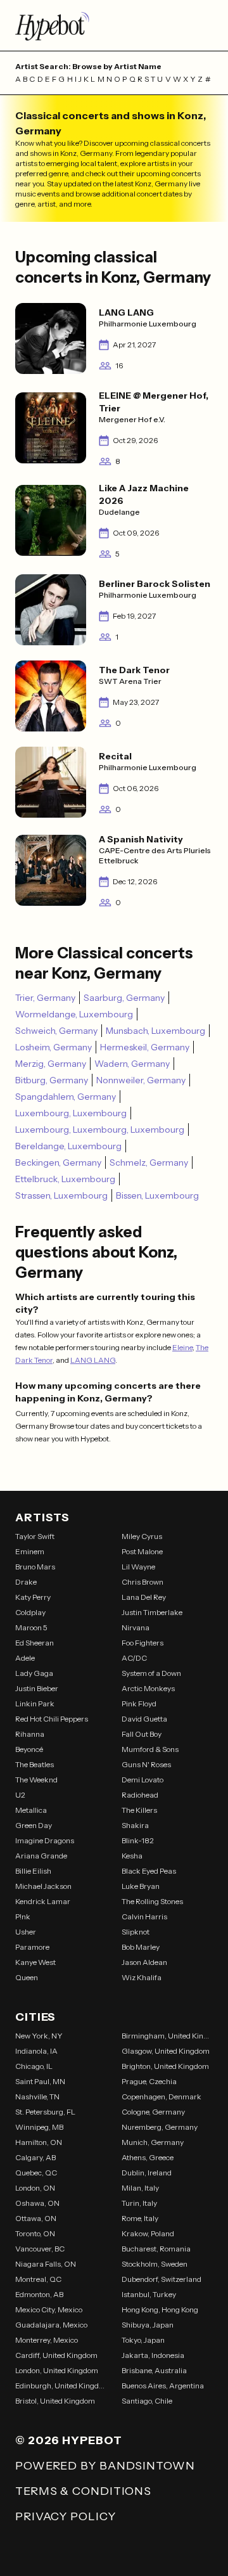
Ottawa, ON (36, 2218)
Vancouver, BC (40, 2249)
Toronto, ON (35, 2233)
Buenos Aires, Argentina (163, 2386)
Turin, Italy (139, 2203)
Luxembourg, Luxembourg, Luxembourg (100, 1130)
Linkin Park (35, 1703)
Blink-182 (138, 1840)
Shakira (135, 1825)
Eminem (30, 1551)
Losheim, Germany (54, 1047)
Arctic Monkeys (148, 1688)
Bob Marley (141, 1947)
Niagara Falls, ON (46, 2264)
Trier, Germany (45, 998)
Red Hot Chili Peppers (52, 1719)
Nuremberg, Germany (160, 2127)
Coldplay (30, 1612)
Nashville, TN (37, 2096)
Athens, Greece (148, 2157)
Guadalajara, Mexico (51, 2325)
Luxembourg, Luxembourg (71, 1113)
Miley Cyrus (142, 1536)
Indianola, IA (36, 2051)
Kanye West (35, 1962)
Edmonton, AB (39, 2294)
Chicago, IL (34, 2066)
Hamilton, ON (39, 2142)
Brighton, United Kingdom (165, 2066)
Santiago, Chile (147, 2401)
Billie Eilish (33, 1871)
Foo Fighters (142, 1643)
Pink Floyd (139, 1703)
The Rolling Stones (152, 1901)
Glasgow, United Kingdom (166, 2051)
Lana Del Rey (144, 1597)
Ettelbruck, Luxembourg (65, 1179)
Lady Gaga (34, 1673)
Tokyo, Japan (143, 2340)
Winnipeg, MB (39, 2127)
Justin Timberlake (152, 1612)
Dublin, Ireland (147, 2173)
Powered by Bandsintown (105, 2466)
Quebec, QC (36, 2173)
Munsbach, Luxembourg (155, 1031)
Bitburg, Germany (52, 1080)
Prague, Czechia (149, 2081)
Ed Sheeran (35, 1643)
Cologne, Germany (153, 2112)
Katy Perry (33, 1597)
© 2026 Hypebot (69, 2440)
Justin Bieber (37, 1688)
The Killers (139, 1810)
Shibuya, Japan (148, 2325)
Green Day (34, 1825)
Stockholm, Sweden (155, 2264)
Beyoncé (29, 1749)
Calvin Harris (144, 1916)
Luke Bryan (141, 1886)
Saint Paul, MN (40, 2081)
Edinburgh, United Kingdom (61, 2386)
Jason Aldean (144, 1962)
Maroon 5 (31, 1627)
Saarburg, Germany (124, 998)
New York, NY (39, 2036)
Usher (26, 1932)
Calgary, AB (35, 2157)
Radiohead (140, 1795)
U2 (20, 1795)
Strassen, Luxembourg (61, 1195)
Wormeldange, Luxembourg (74, 1014)
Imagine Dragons (45, 1840)
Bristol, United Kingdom (55, 2401)
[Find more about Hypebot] (114, 25)
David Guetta (144, 1719)
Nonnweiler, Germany (141, 1080)
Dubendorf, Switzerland (161, 2279)
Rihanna (30, 1734)
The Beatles (35, 1764)
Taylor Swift (35, 1536)
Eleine (182, 1347)
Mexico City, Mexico (49, 2309)
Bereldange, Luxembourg (68, 1146)
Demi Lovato (142, 1780)
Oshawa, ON (37, 2203)
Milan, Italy (140, 2188)
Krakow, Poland (148, 2233)
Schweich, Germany (56, 1031)
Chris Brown (142, 1582)
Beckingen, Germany (58, 1162)
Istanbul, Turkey (149, 2294)
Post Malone (142, 1551)
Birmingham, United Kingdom (167, 2036)
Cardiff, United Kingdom (56, 2355)
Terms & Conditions (83, 2491)
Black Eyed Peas (149, 1871)
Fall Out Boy (142, 1734)
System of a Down (151, 1673)
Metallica (31, 1810)
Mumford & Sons (150, 1749)
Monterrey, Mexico (47, 2340)
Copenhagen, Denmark (161, 2096)
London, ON (35, 2188)
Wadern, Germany (132, 1064)
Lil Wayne (138, 1567)
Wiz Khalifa (142, 1977)
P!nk (23, 1916)
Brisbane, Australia (154, 2370)
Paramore (32, 1947)
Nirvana (136, 1627)
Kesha (132, 1856)
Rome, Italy (140, 2218)
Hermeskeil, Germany (145, 1047)
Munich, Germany (153, 2142)
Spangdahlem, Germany (66, 1097)
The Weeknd (36, 1780)
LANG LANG (93, 1360)
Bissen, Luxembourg (157, 1195)
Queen (27, 1977)
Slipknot (136, 1932)
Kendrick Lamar (43, 1901)
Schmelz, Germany (149, 1162)
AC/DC (134, 1658)
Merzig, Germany (51, 1064)
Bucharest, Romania (156, 2249)
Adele (25, 1658)
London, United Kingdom (57, 2370)
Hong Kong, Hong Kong (160, 2309)
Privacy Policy (66, 2516)
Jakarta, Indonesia (153, 2355)
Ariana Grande (41, 1856)
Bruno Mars (35, 1567)
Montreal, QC (38, 2279)
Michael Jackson (43, 1886)
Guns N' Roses (146, 1764)
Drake (26, 1582)
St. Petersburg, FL (45, 2112)
